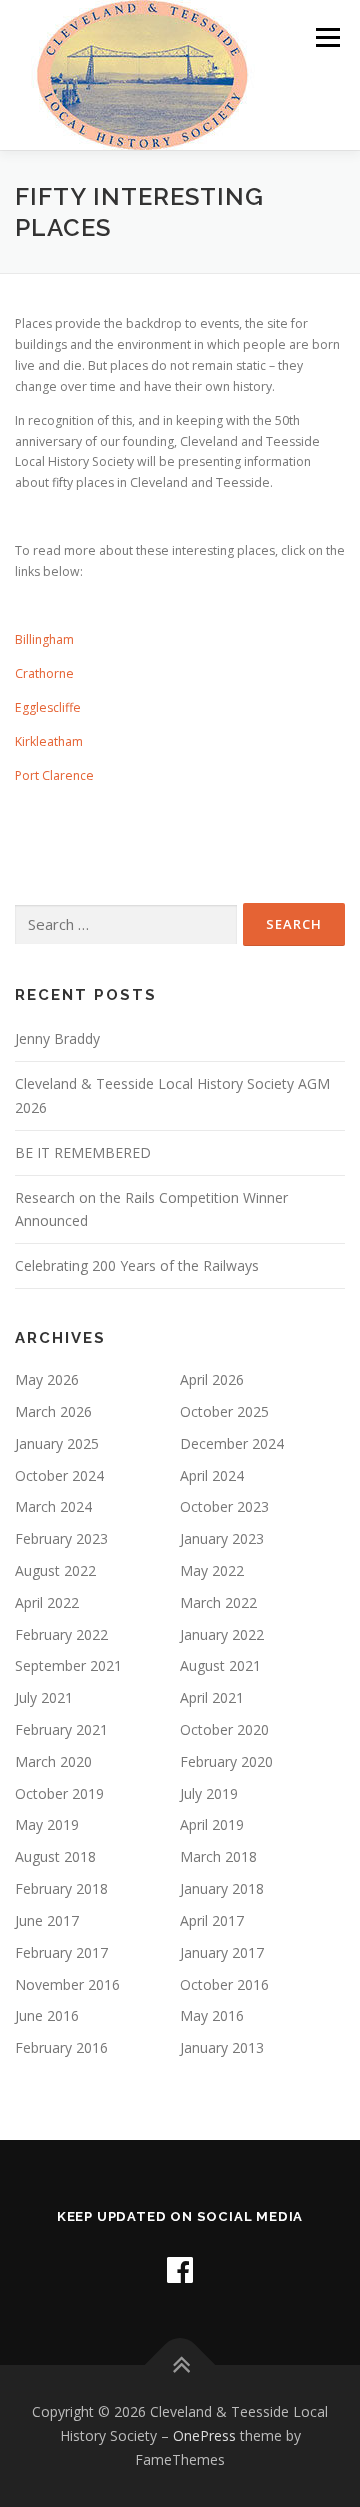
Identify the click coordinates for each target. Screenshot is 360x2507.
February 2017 (61, 1952)
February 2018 (61, 1888)
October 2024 (59, 1475)
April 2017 (212, 1920)
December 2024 (232, 1443)
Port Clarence (54, 775)
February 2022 (61, 1634)
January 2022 (222, 1634)
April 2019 (212, 1824)
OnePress (204, 2435)
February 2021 (61, 1729)
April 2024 (212, 1475)
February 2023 (61, 1538)
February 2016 (61, 2047)
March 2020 (53, 1761)
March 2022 (218, 1602)
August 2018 (55, 1856)
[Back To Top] (180, 2365)
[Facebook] (180, 2269)
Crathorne (44, 673)
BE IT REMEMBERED (83, 1152)
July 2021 (44, 1697)
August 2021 (220, 1665)
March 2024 (53, 1506)
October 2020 (224, 1729)
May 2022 (212, 1570)
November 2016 (67, 1984)
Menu (326, 37)
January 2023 (222, 1538)
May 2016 (212, 2015)
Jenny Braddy (57, 1038)
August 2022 (55, 1570)
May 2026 (47, 1379)
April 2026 (212, 1379)
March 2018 (218, 1856)
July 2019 (209, 1793)
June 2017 (47, 1920)
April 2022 (47, 1602)
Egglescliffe (48, 707)
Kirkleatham (49, 741)
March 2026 (53, 1411)
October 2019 (59, 1793)
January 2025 (57, 1443)
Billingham (44, 639)
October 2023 (224, 1506)
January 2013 (222, 2047)
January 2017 (222, 1952)
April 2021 (212, 1697)
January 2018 (222, 1888)
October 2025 (224, 1411)
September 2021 (68, 1665)
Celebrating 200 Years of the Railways (137, 1265)
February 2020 (226, 1761)
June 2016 (47, 2015)
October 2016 (224, 1984)
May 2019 (47, 1824)
